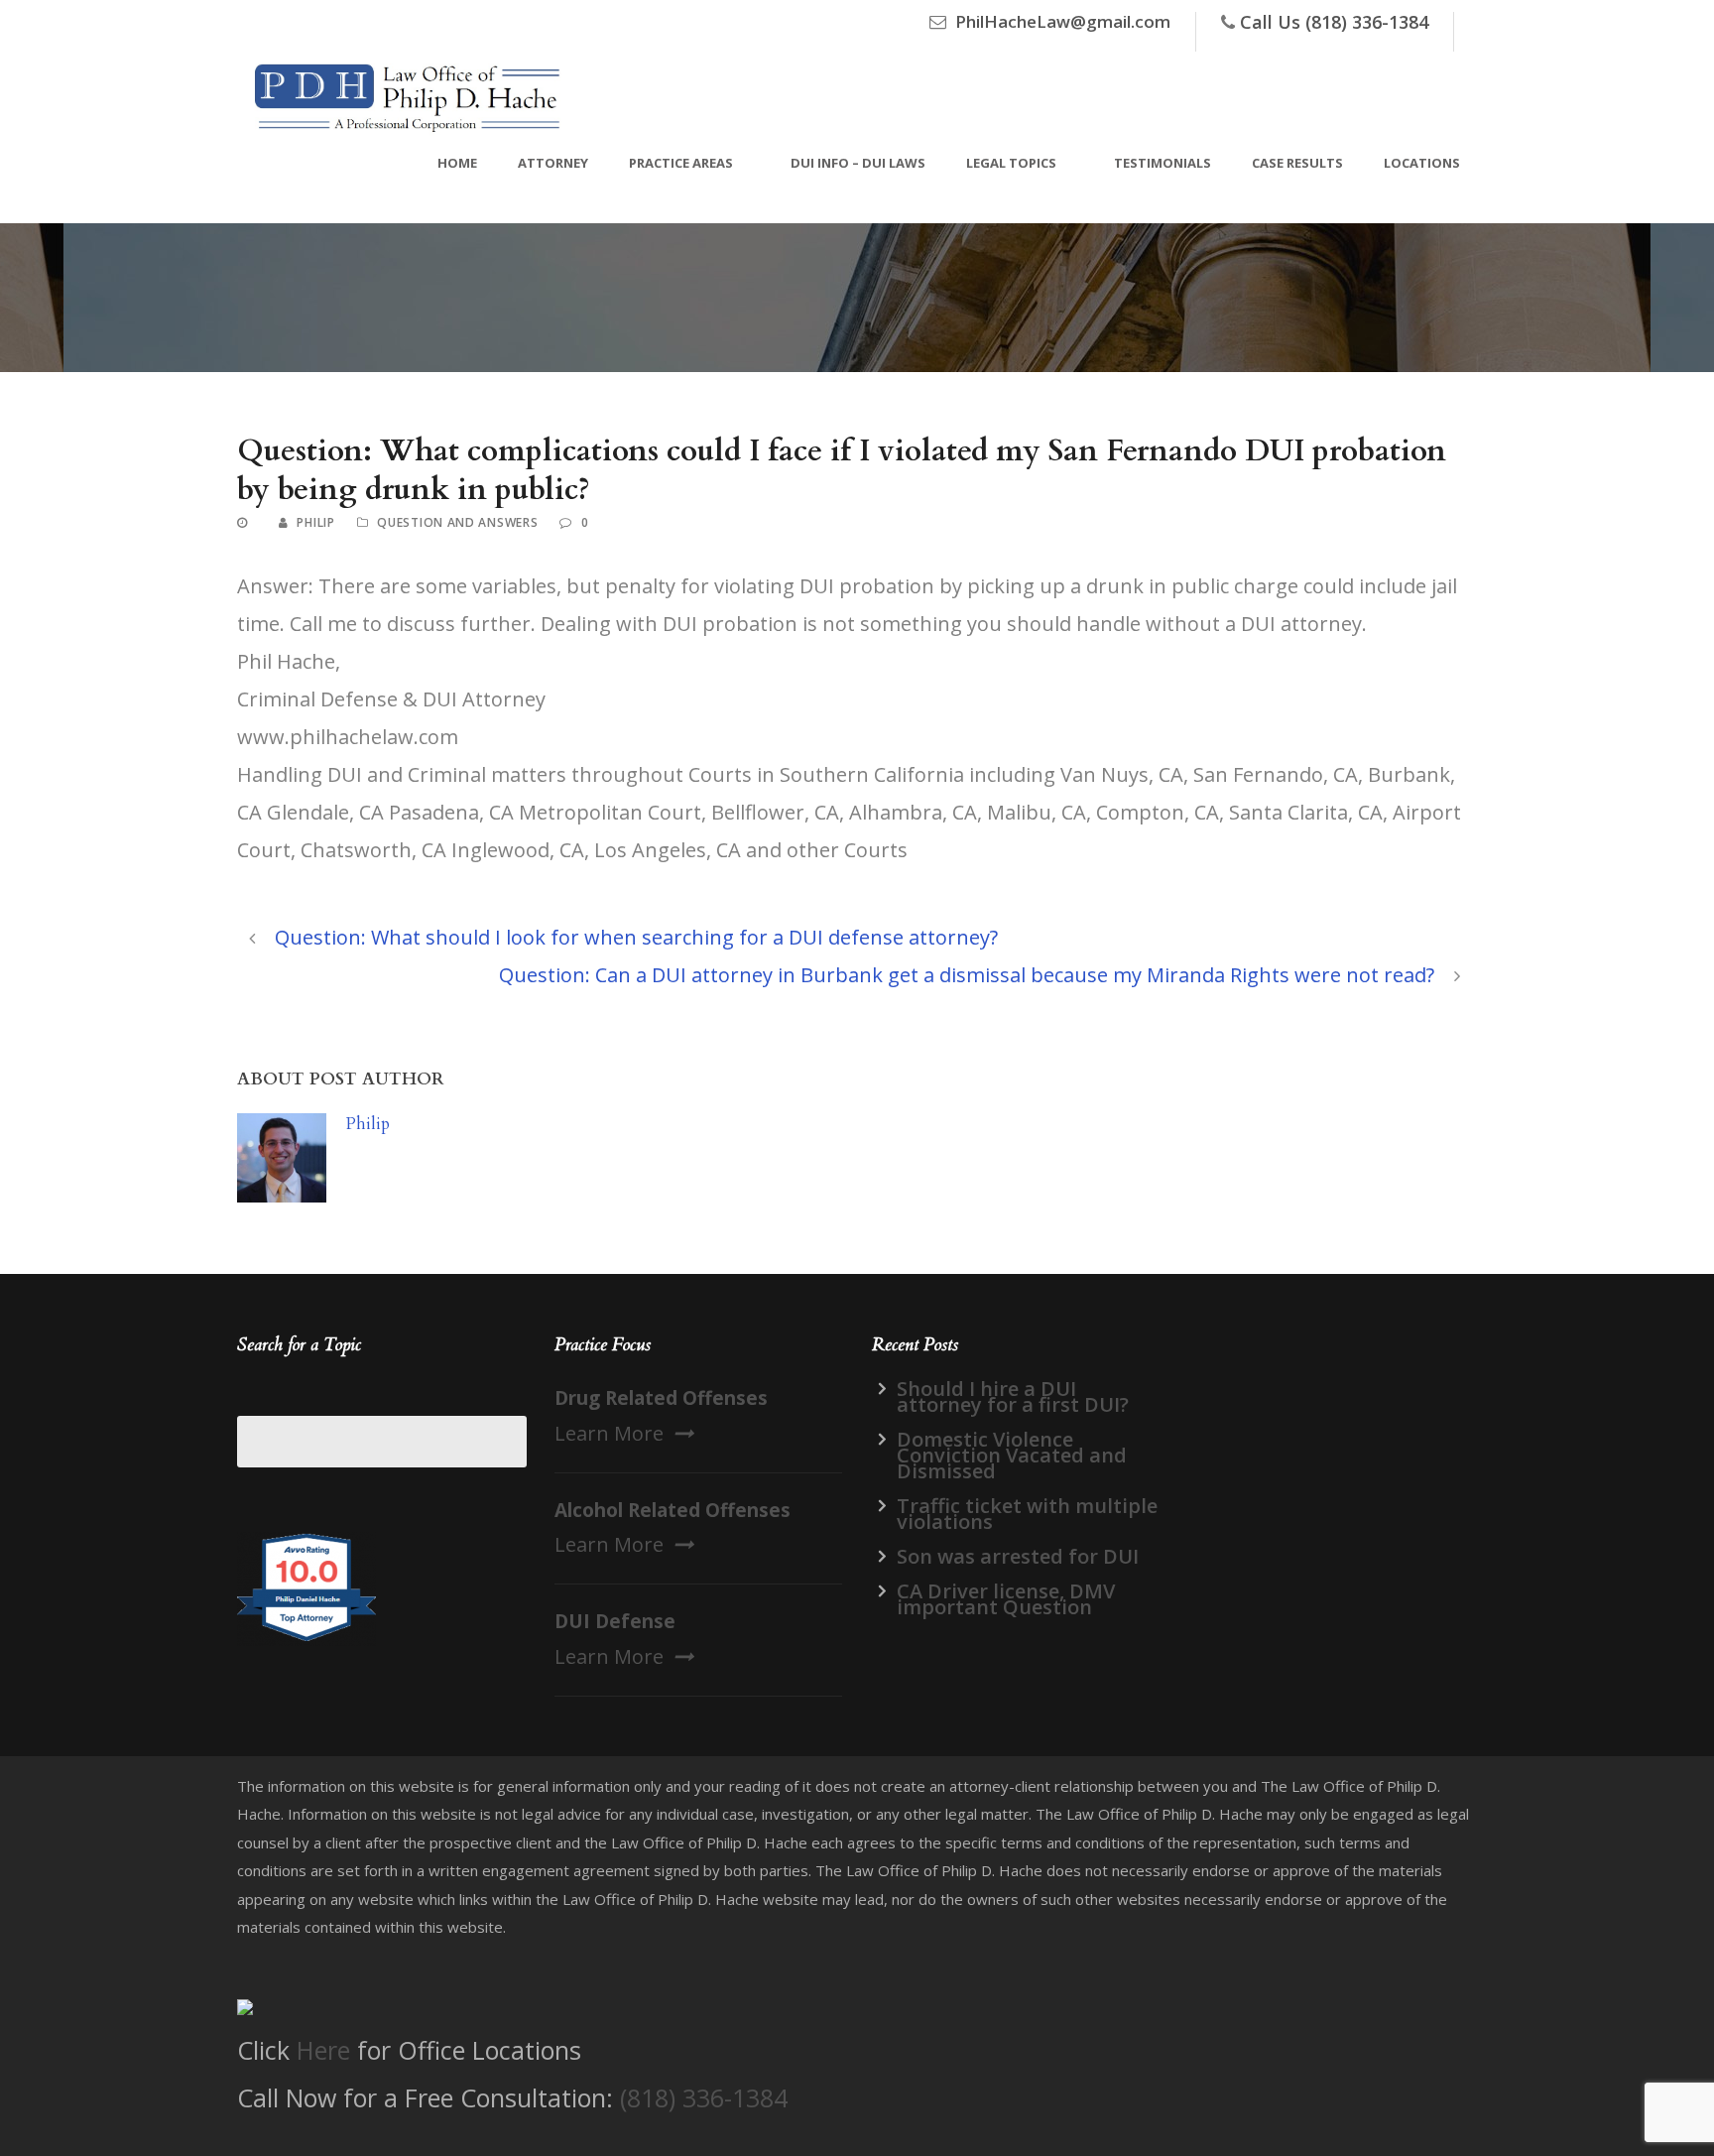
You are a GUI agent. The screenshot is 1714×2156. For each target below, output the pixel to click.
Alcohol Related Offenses (673, 1510)
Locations (1422, 163)
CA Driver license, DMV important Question (1006, 1599)
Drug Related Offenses (661, 1398)
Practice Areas (681, 163)
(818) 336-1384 (704, 2097)
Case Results (1297, 163)
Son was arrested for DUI (1018, 1556)
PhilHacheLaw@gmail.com (1063, 21)
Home (457, 163)
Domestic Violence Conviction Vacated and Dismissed (1012, 1455)
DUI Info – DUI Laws (858, 163)
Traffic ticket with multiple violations (1027, 1514)
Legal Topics (1011, 163)
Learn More (609, 1433)
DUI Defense (615, 1621)
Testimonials (1163, 163)
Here (323, 2050)
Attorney (553, 163)
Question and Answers (457, 522)
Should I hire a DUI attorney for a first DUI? (1013, 1396)
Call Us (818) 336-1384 (1334, 22)
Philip (315, 522)
